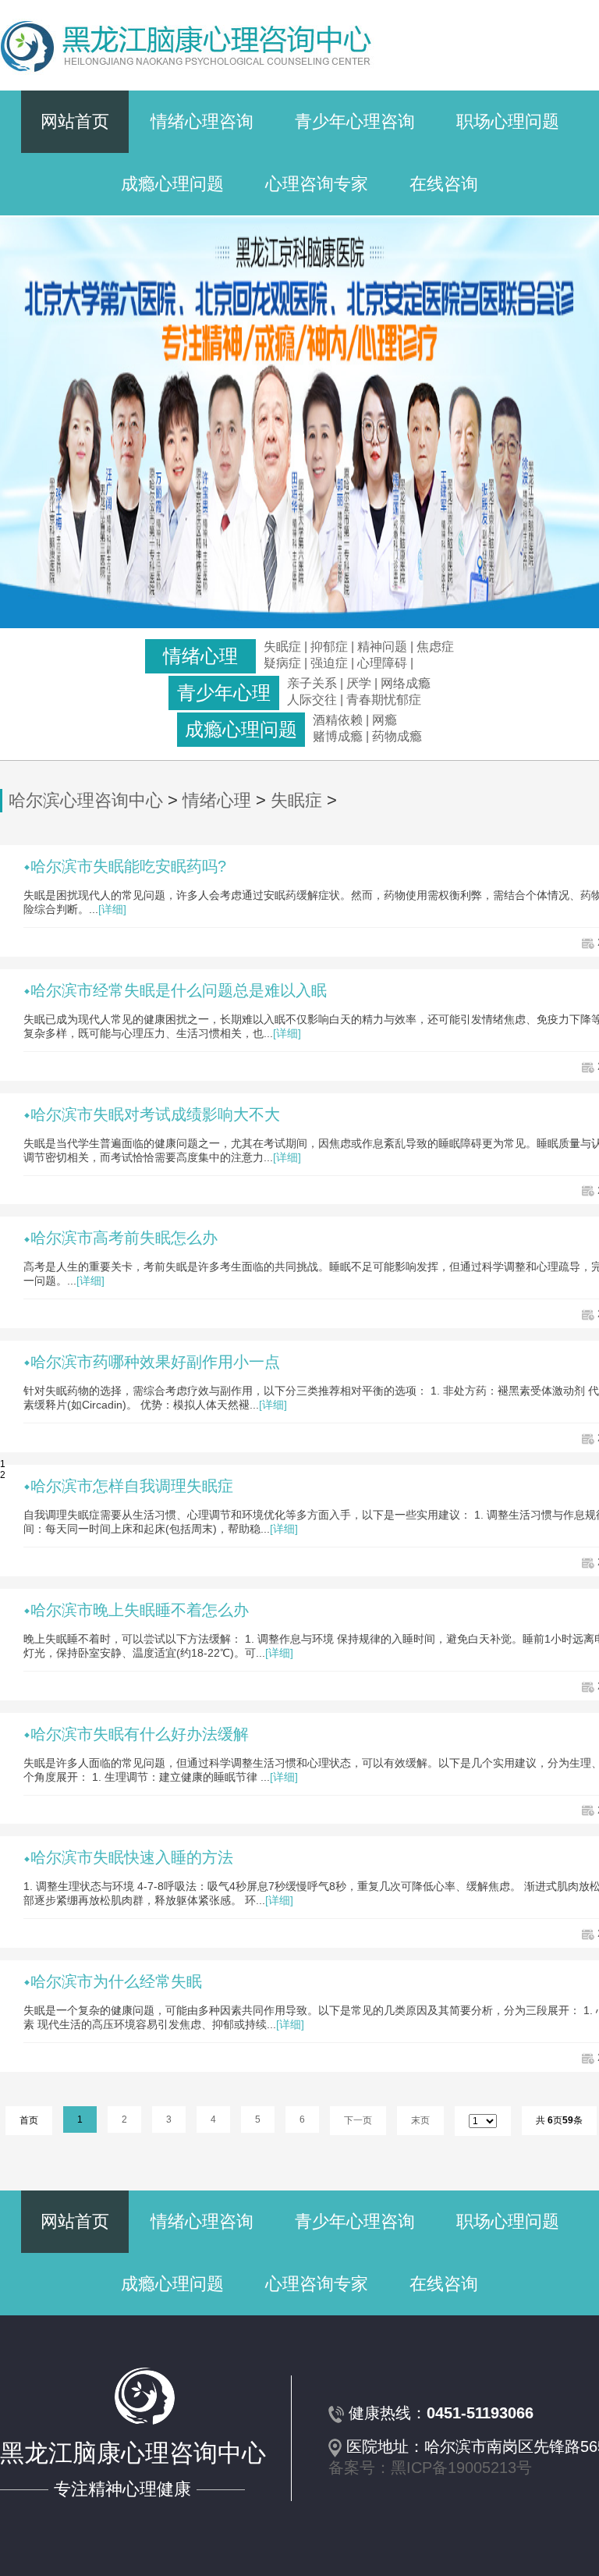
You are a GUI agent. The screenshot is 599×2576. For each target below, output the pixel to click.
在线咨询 (444, 184)
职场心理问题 (508, 121)
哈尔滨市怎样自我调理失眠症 (132, 1486)
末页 (420, 2120)
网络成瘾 (406, 683)
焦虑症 (435, 647)
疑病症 (282, 663)
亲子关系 (312, 683)
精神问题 (382, 647)
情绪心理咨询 (202, 121)
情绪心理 (217, 800)
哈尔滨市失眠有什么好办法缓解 (140, 1734)
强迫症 (329, 663)
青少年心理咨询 (355, 121)
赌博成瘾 (338, 736)
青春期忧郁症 (384, 700)
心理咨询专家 (317, 184)
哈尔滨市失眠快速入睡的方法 (132, 1857)
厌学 (360, 683)
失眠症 (282, 647)
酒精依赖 (338, 720)
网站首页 (75, 121)
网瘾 (385, 720)
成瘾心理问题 (172, 184)
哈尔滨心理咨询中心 (86, 800)
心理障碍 (382, 663)
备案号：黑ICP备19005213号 (430, 2468)
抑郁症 (329, 647)
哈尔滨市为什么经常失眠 (116, 1981)
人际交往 (312, 700)
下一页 (358, 2120)
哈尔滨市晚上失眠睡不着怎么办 (140, 1610)
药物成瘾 (397, 736)
